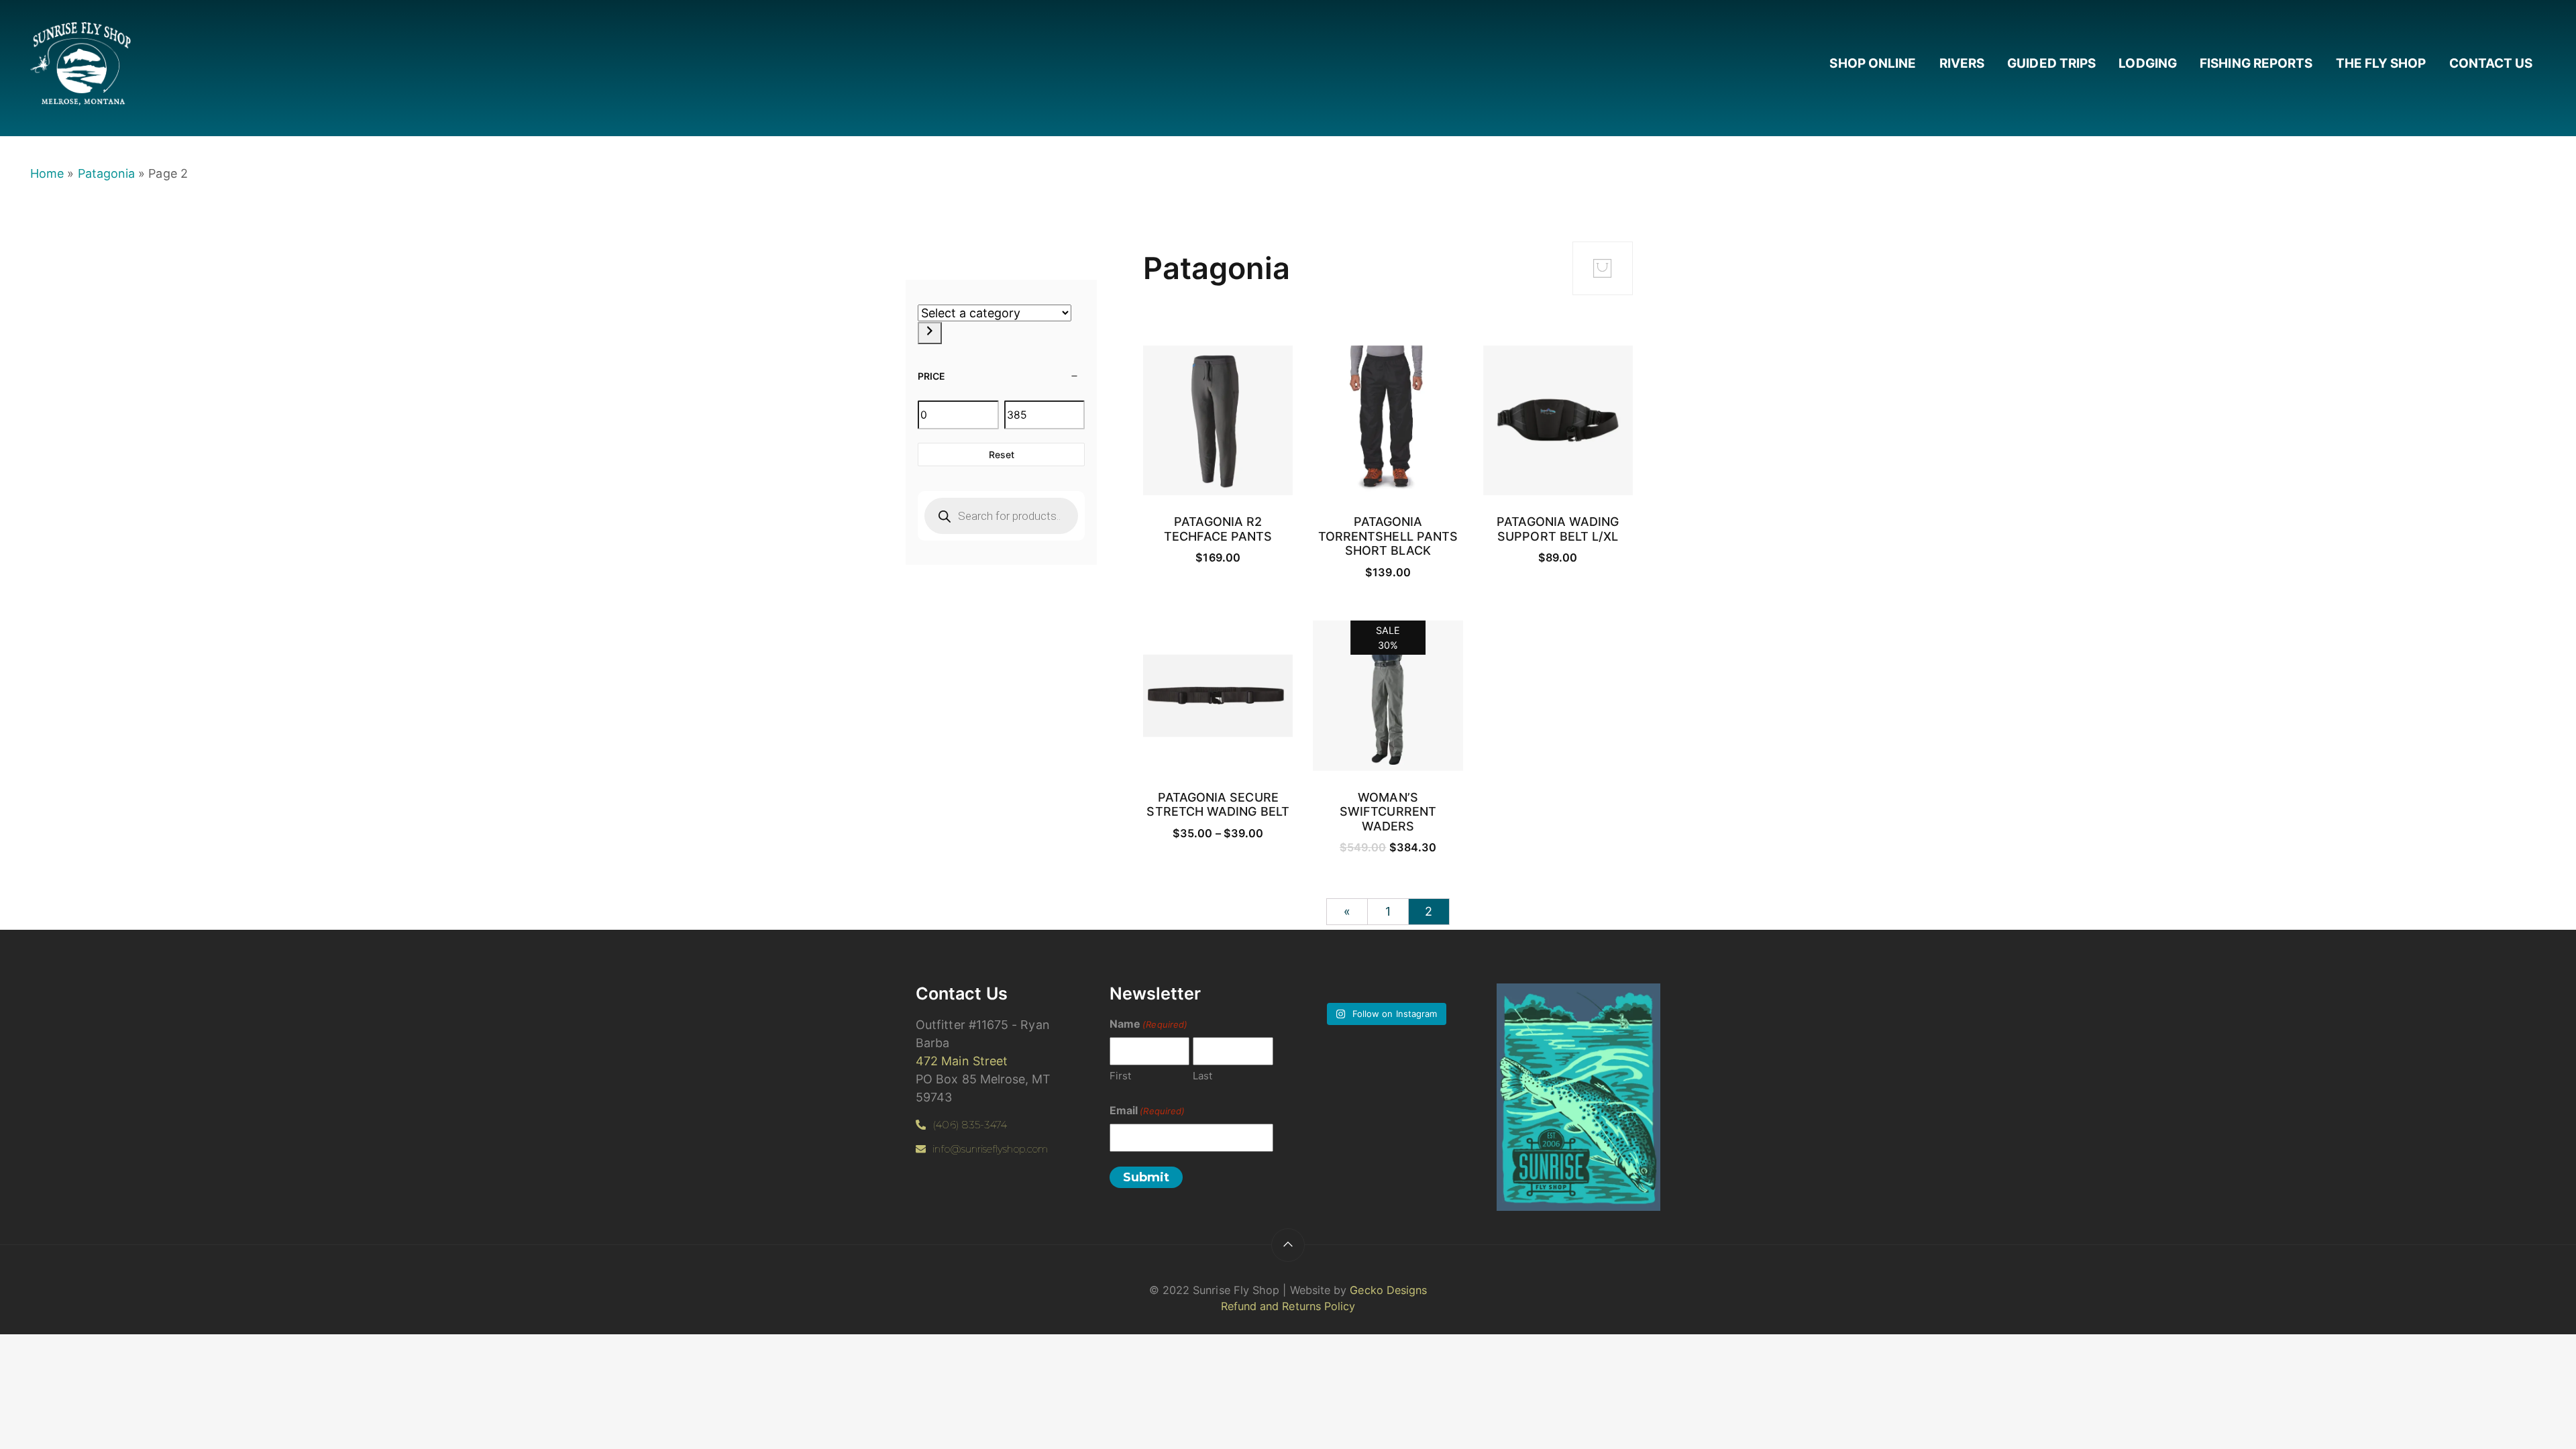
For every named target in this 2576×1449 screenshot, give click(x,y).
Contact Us (2491, 63)
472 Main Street (962, 1061)
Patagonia (107, 173)
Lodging (2148, 63)
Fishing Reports (2256, 63)
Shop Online (1873, 63)
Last (1202, 1076)
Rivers (1962, 63)
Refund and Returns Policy (1288, 1306)
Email (1147, 1110)
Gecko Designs (1388, 1290)
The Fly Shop (2381, 63)
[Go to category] (930, 333)
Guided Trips (2051, 63)
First (1120, 1076)
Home (47, 173)
